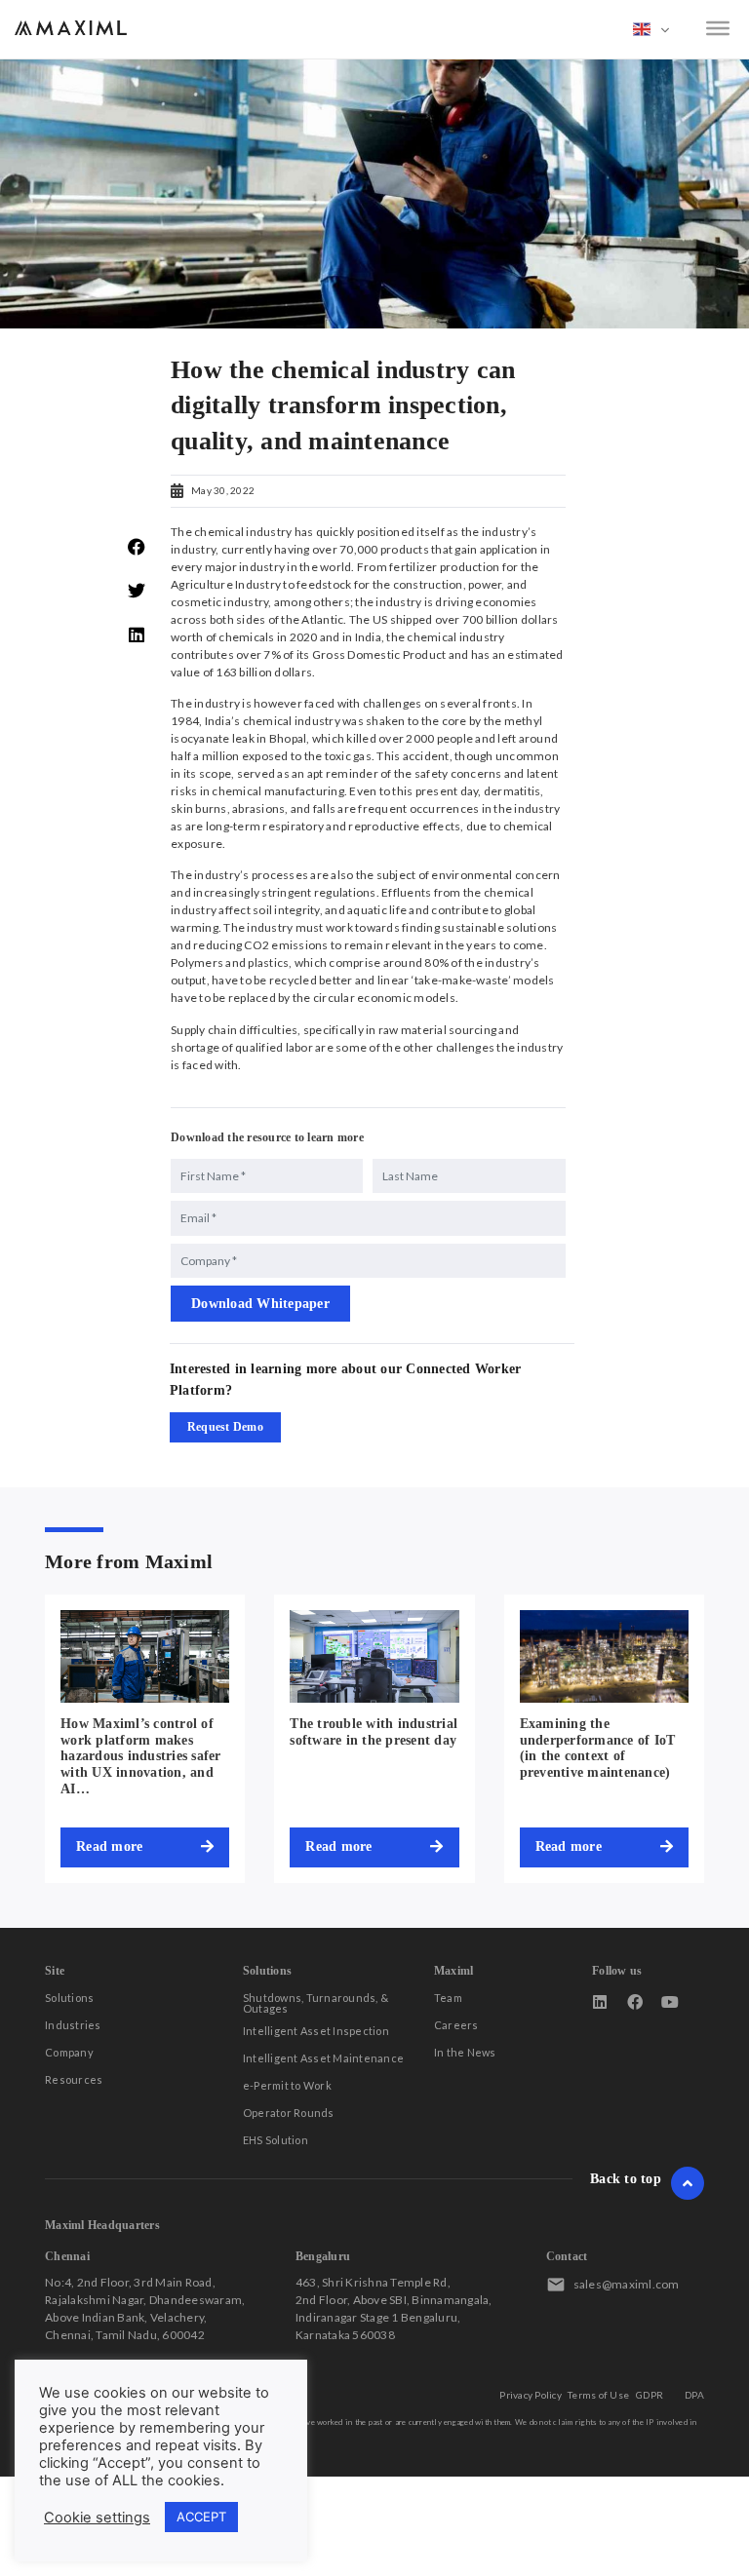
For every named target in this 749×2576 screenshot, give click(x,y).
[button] (137, 547)
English (651, 29)
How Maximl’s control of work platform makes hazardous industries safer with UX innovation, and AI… (141, 1756)
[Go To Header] (688, 2183)
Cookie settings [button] (97, 2518)
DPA (694, 2395)
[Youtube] (670, 2002)
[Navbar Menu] (718, 28)
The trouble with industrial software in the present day (374, 1732)
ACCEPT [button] (201, 2517)
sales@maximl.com (627, 2284)
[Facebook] (635, 2002)
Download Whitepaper (260, 1304)
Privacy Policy (531, 2395)
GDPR (650, 2395)
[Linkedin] (600, 2002)
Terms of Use (598, 2395)
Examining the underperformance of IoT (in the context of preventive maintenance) (598, 1748)
